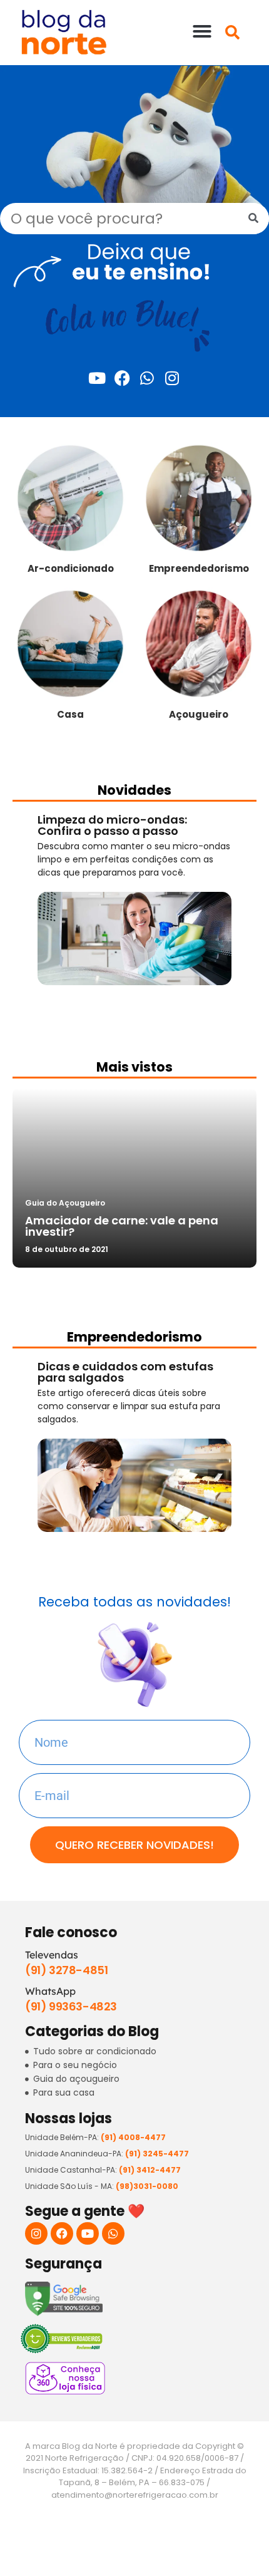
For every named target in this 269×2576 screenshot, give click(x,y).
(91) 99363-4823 (71, 2006)
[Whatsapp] (147, 378)
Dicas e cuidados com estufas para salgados (125, 1372)
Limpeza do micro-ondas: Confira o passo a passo (112, 825)
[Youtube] (97, 378)
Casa (70, 714)
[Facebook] (122, 378)
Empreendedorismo (199, 568)
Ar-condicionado (71, 568)
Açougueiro (199, 714)
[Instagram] (172, 378)
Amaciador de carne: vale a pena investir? (122, 1226)
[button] (202, 31)
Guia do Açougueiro (65, 1203)
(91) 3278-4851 (66, 1970)
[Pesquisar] (253, 219)
